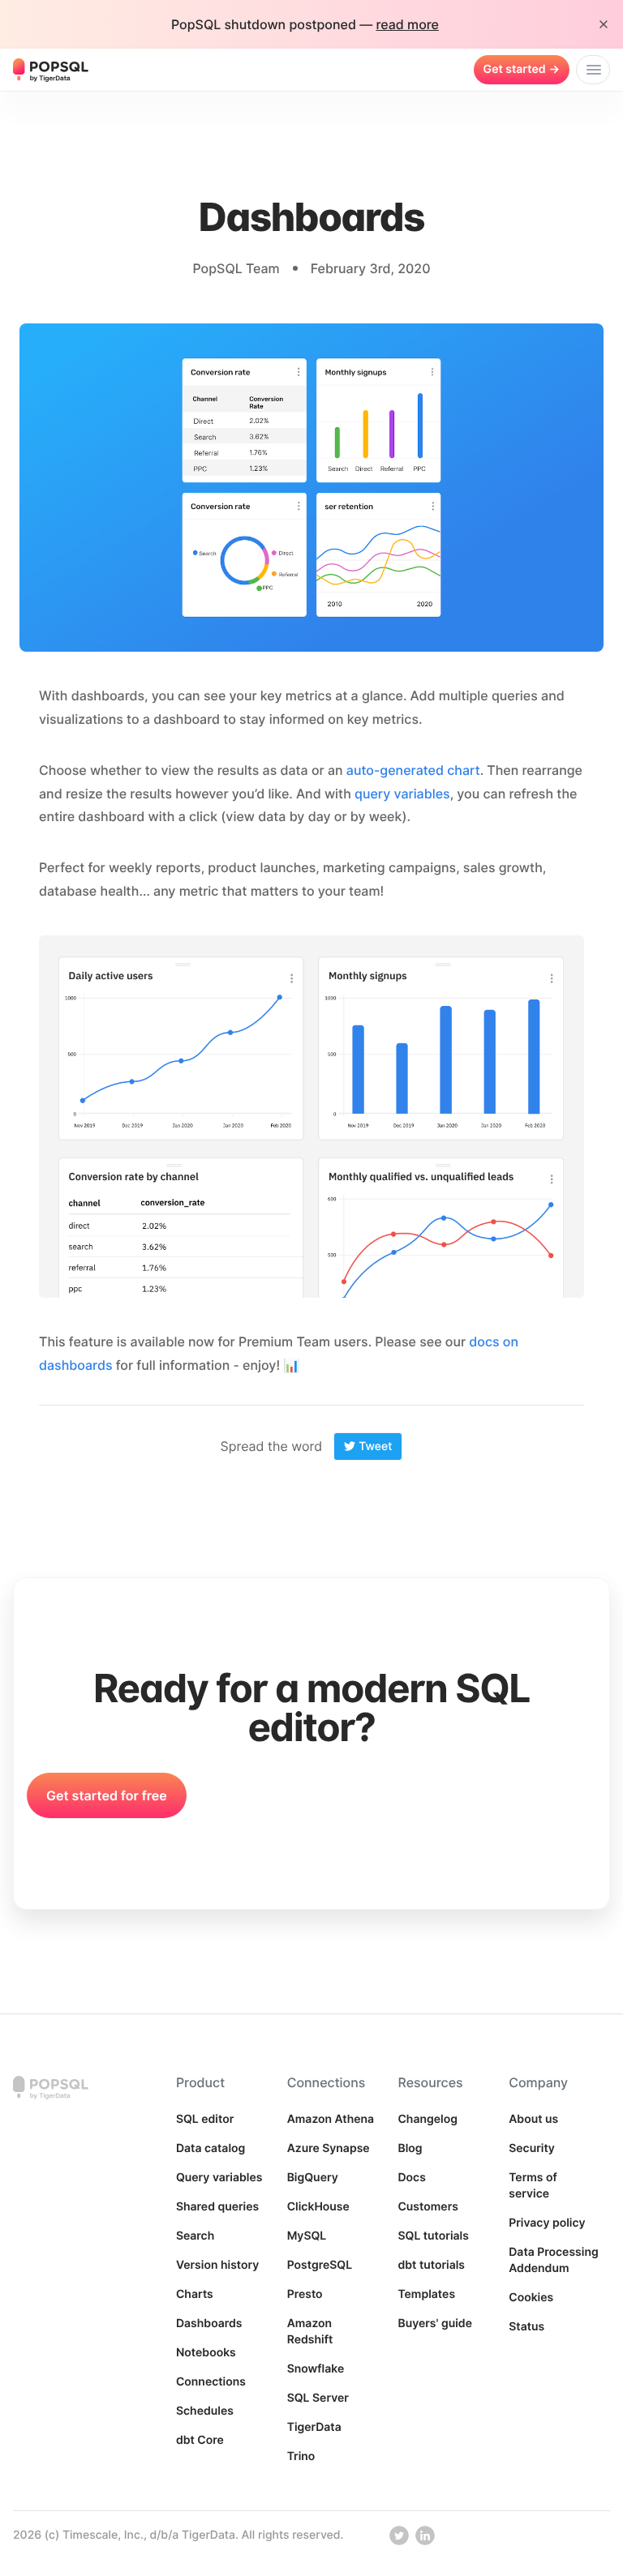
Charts (195, 2294)
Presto (305, 2294)
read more (407, 24)
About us (533, 2119)
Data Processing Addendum (553, 2260)
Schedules (205, 2411)
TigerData (314, 2427)
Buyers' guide (435, 2324)
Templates (426, 2294)
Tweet (375, 1446)
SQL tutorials (433, 2236)
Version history (218, 2265)
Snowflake (316, 2369)
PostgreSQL (320, 2265)
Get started (522, 69)
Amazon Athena (331, 2119)
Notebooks (206, 2353)
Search (195, 2236)
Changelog (428, 2119)
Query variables (219, 2178)
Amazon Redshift (310, 2332)
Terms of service (533, 2186)
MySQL (307, 2236)
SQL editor (205, 2119)
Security (532, 2148)
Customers (428, 2207)
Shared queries (217, 2207)
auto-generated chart (413, 770)
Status (526, 2327)
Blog (410, 2148)
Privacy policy (547, 2223)
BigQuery (313, 2178)
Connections (211, 2382)
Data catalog (211, 2148)
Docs (411, 2178)
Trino (301, 2456)
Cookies (531, 2298)
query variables (402, 794)
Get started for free (107, 1795)
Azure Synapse (329, 2148)
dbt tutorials (431, 2265)
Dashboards (209, 2324)
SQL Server (318, 2398)
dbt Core (200, 2440)
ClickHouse (318, 2207)
